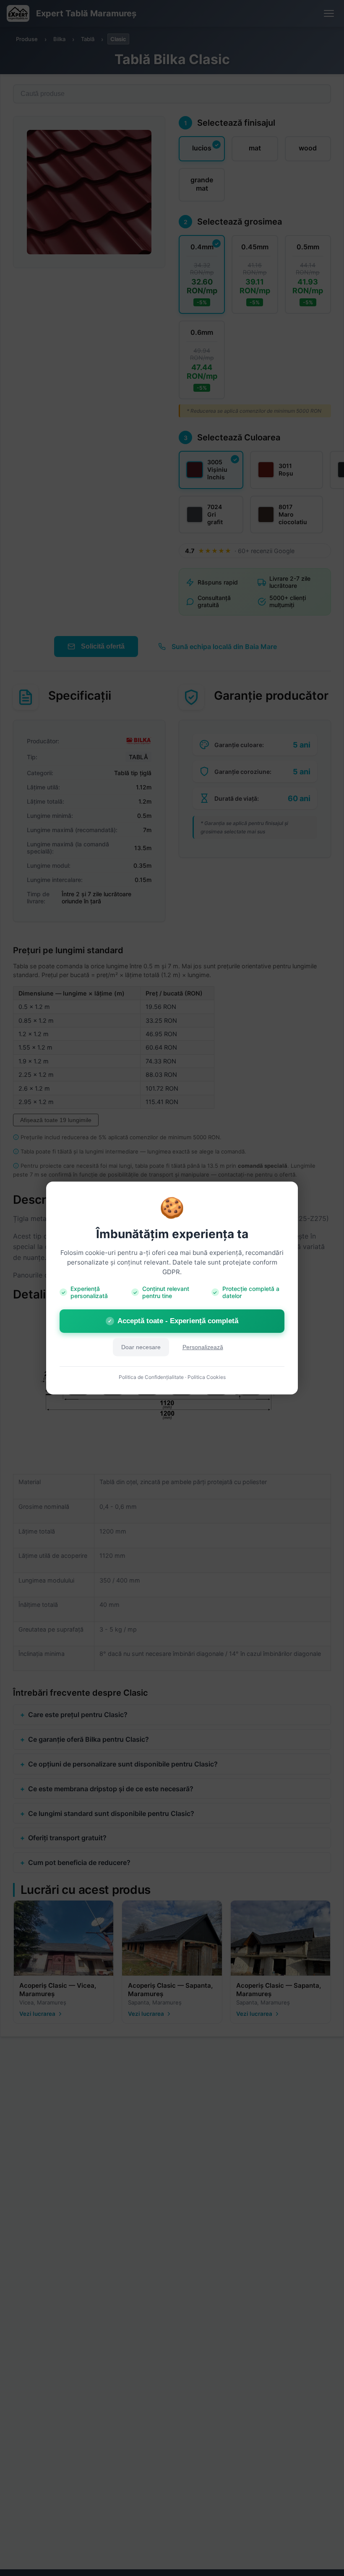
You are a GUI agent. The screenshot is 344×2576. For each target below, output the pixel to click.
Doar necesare (141, 1347)
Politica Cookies (207, 1377)
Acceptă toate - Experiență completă (173, 1321)
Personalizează (203, 1347)
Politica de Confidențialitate (151, 1377)
